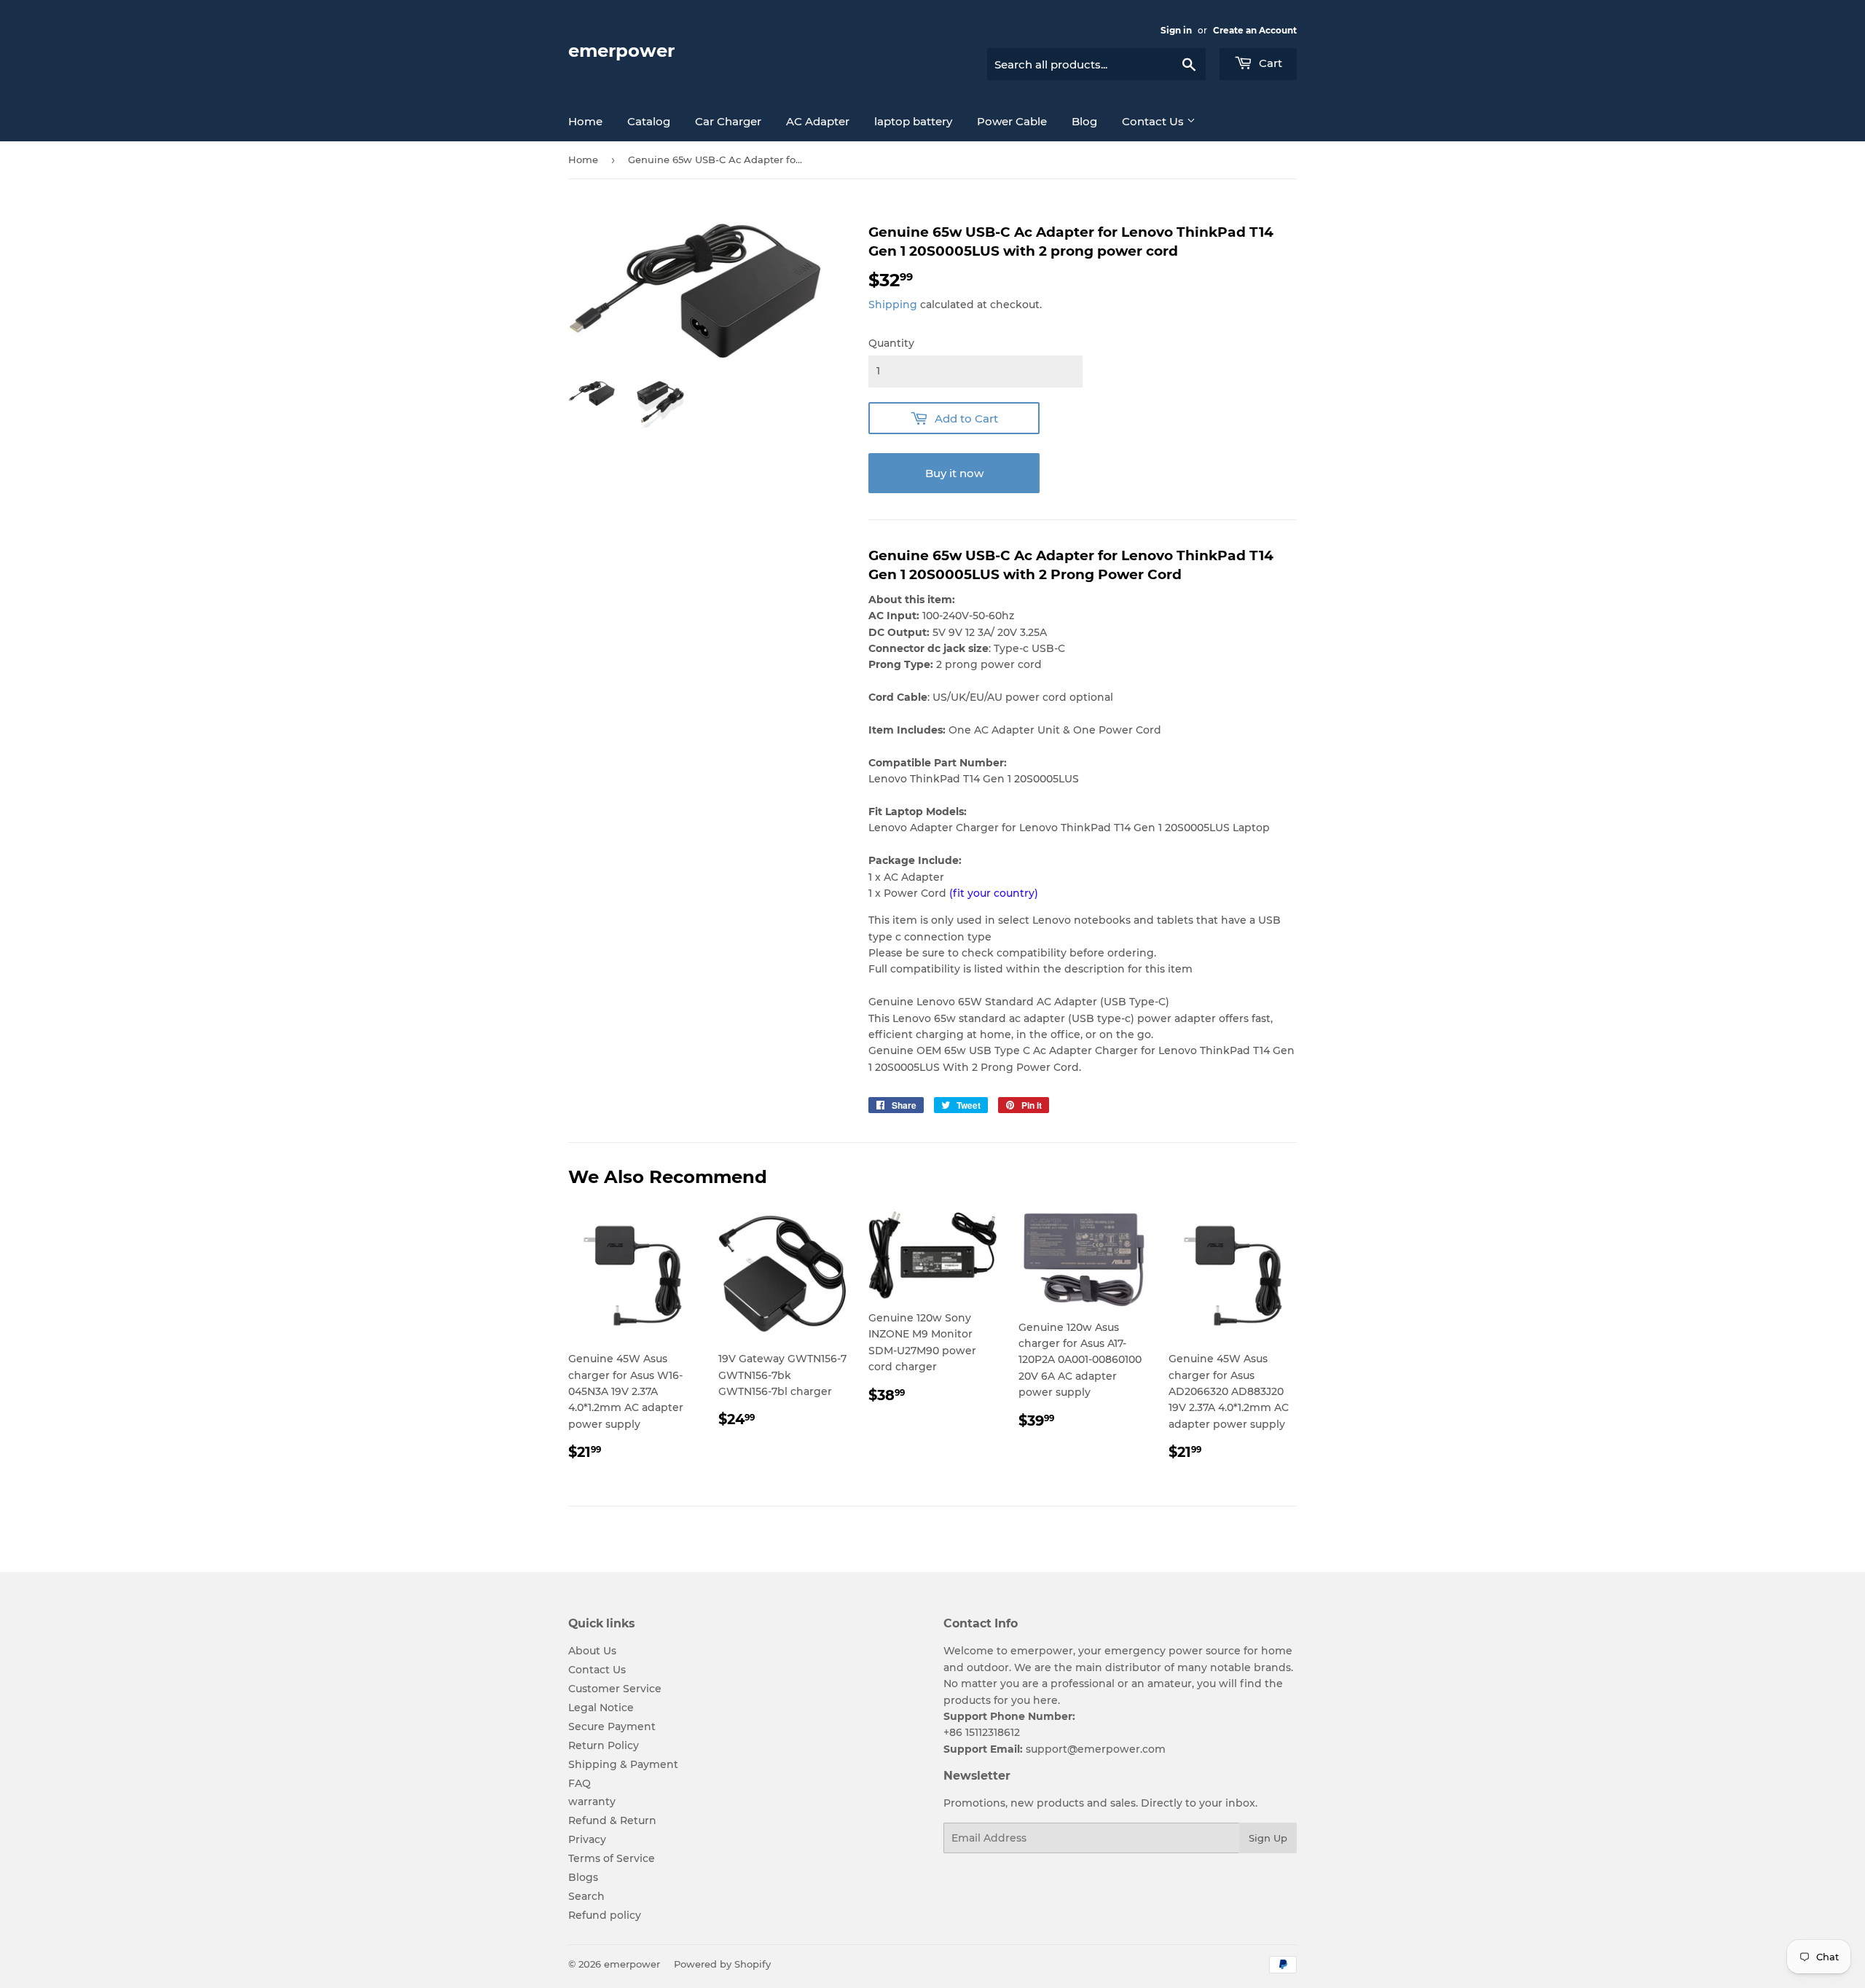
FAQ (580, 1783)
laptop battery (913, 121)
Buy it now (954, 473)
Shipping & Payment (623, 1764)
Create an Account (1255, 30)
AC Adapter (818, 121)
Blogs (583, 1877)
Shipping (893, 305)
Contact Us (1154, 121)
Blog (1084, 121)
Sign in (1176, 30)
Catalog (649, 121)
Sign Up (1268, 1838)
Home (585, 121)
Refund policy (605, 1915)
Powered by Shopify (722, 1964)
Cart (1269, 63)
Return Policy (604, 1745)
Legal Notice (601, 1708)
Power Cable (1012, 121)
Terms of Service (612, 1858)
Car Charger (728, 121)
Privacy (587, 1839)
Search (586, 1896)
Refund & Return (612, 1820)
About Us (592, 1651)
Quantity (891, 343)
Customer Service (615, 1689)
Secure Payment (612, 1726)
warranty (592, 1802)
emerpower (621, 51)
